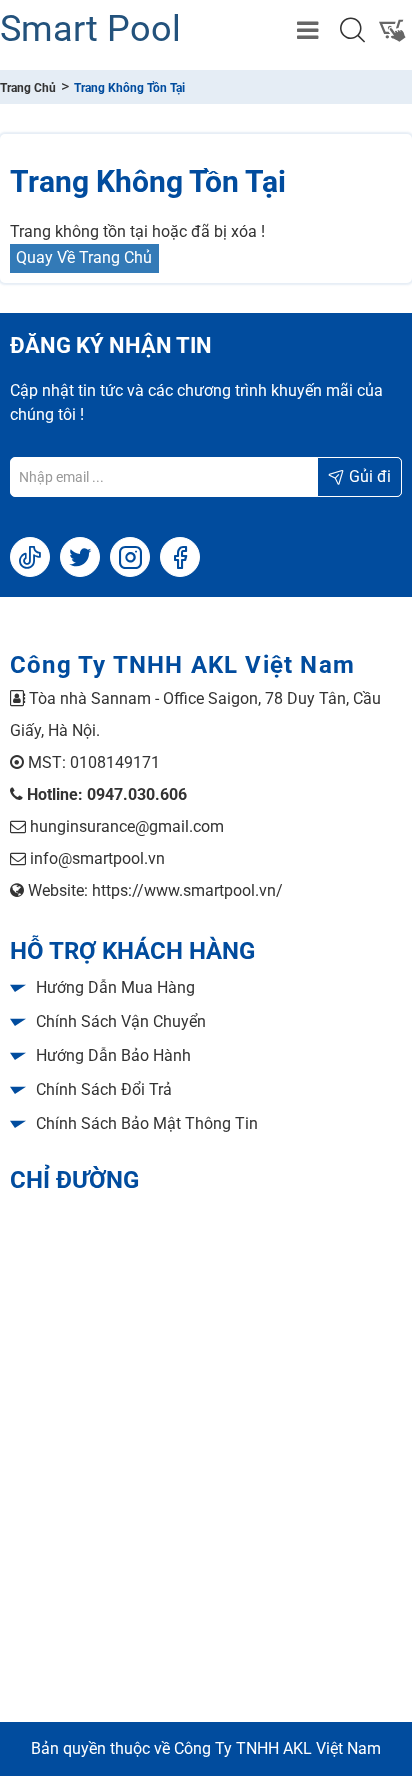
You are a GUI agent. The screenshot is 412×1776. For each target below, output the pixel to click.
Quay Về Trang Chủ (84, 257)
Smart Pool (90, 29)
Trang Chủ (28, 88)
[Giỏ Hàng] (392, 30)
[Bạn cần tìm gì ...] (352, 30)
